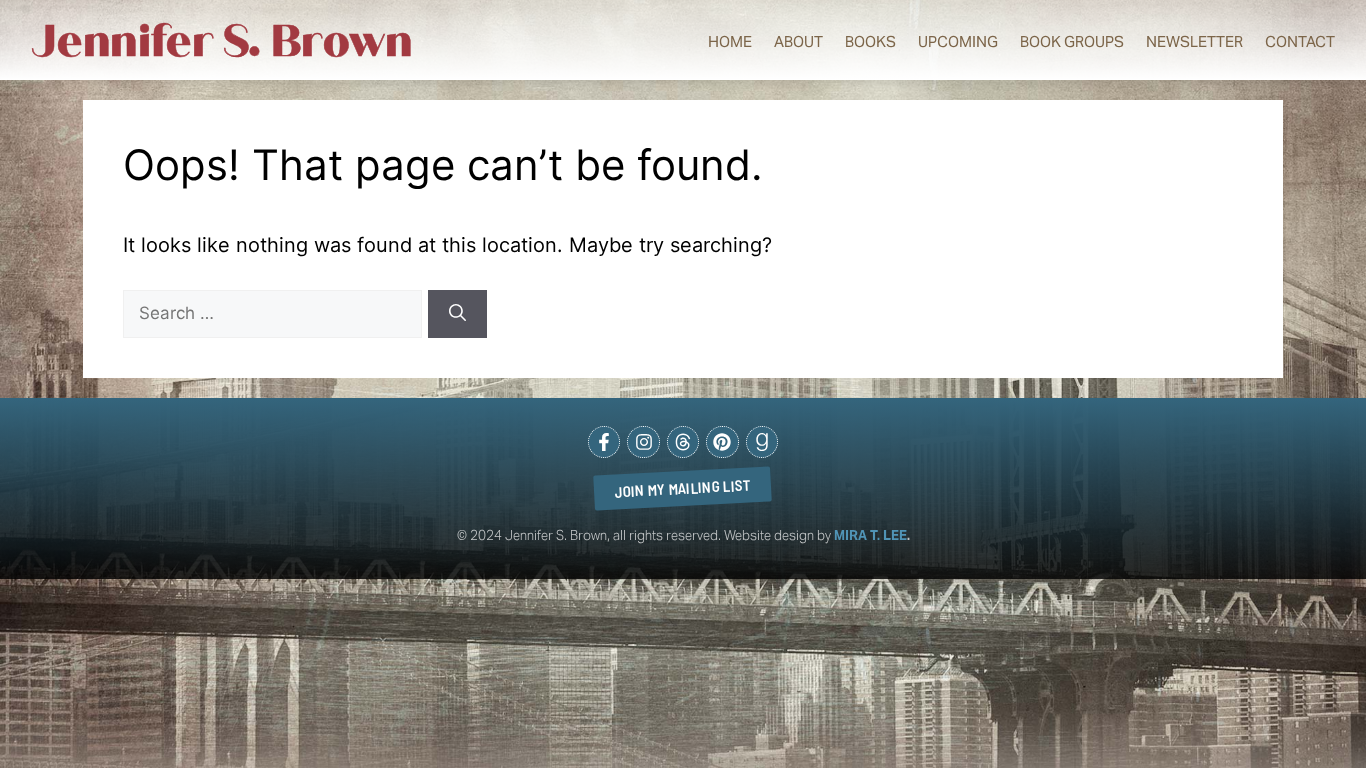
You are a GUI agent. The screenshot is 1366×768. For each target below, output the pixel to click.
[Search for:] (275, 312)
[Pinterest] (722, 442)
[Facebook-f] (604, 442)
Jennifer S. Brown (222, 41)
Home (730, 41)
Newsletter (1194, 41)
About (798, 41)
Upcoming (958, 41)
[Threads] (683, 442)
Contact (1300, 41)
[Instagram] (643, 442)
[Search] (457, 314)
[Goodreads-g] (762, 442)
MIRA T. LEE (870, 535)
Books (870, 41)
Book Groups (1072, 41)
